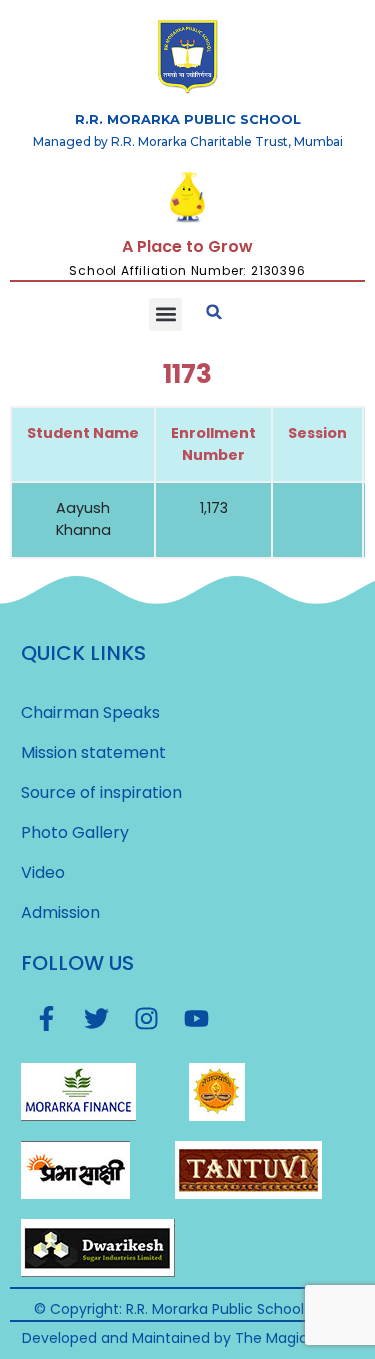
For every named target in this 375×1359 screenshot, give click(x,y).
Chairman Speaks (90, 712)
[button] (165, 314)
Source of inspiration (101, 792)
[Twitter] (96, 1018)
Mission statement (93, 752)
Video (43, 872)
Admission (60, 912)
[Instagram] (146, 1018)
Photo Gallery (75, 832)
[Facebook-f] (46, 1018)
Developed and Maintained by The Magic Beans (188, 1338)
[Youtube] (196, 1018)
